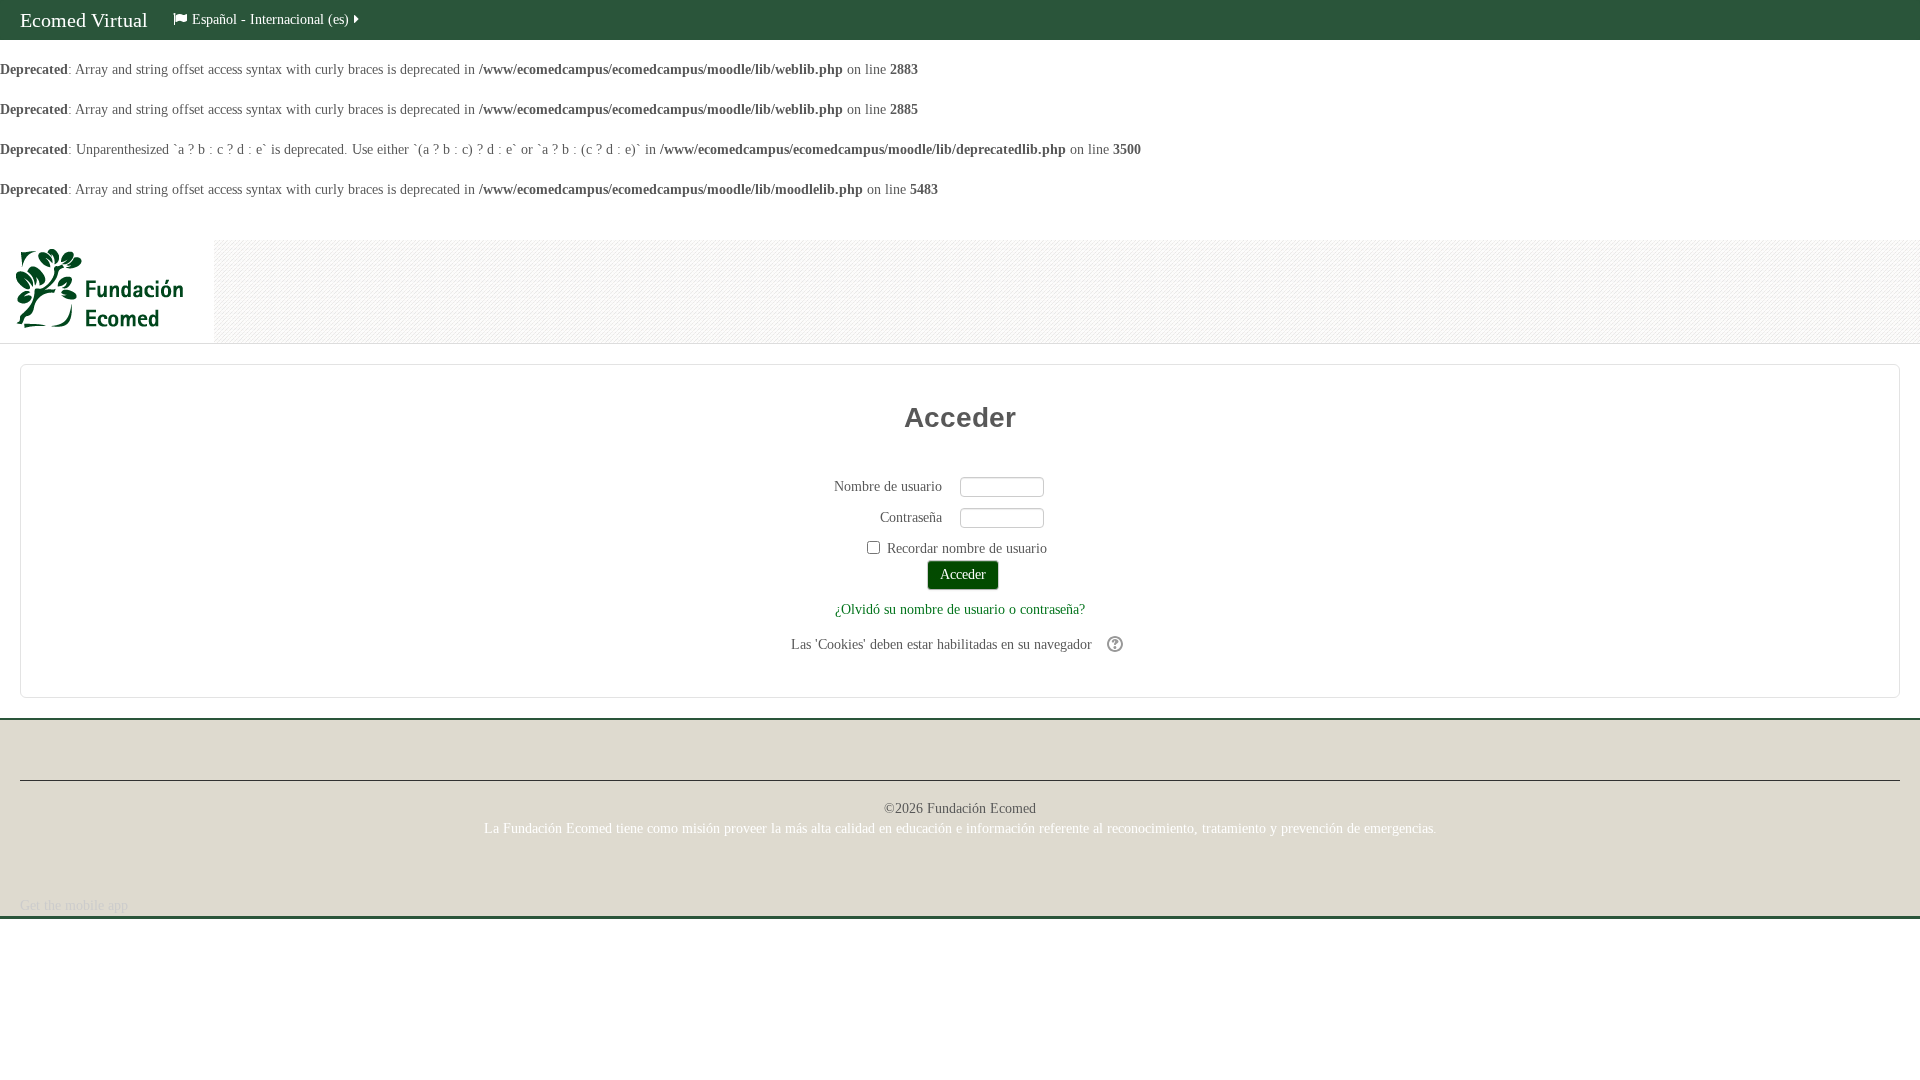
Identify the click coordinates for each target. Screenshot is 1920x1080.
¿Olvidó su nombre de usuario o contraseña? (960, 609)
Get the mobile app (74, 905)
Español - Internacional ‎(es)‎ (270, 19)
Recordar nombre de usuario (967, 548)
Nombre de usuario (888, 486)
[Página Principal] (107, 291)
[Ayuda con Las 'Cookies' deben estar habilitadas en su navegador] (1112, 644)
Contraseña (911, 517)
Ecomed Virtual (84, 20)
